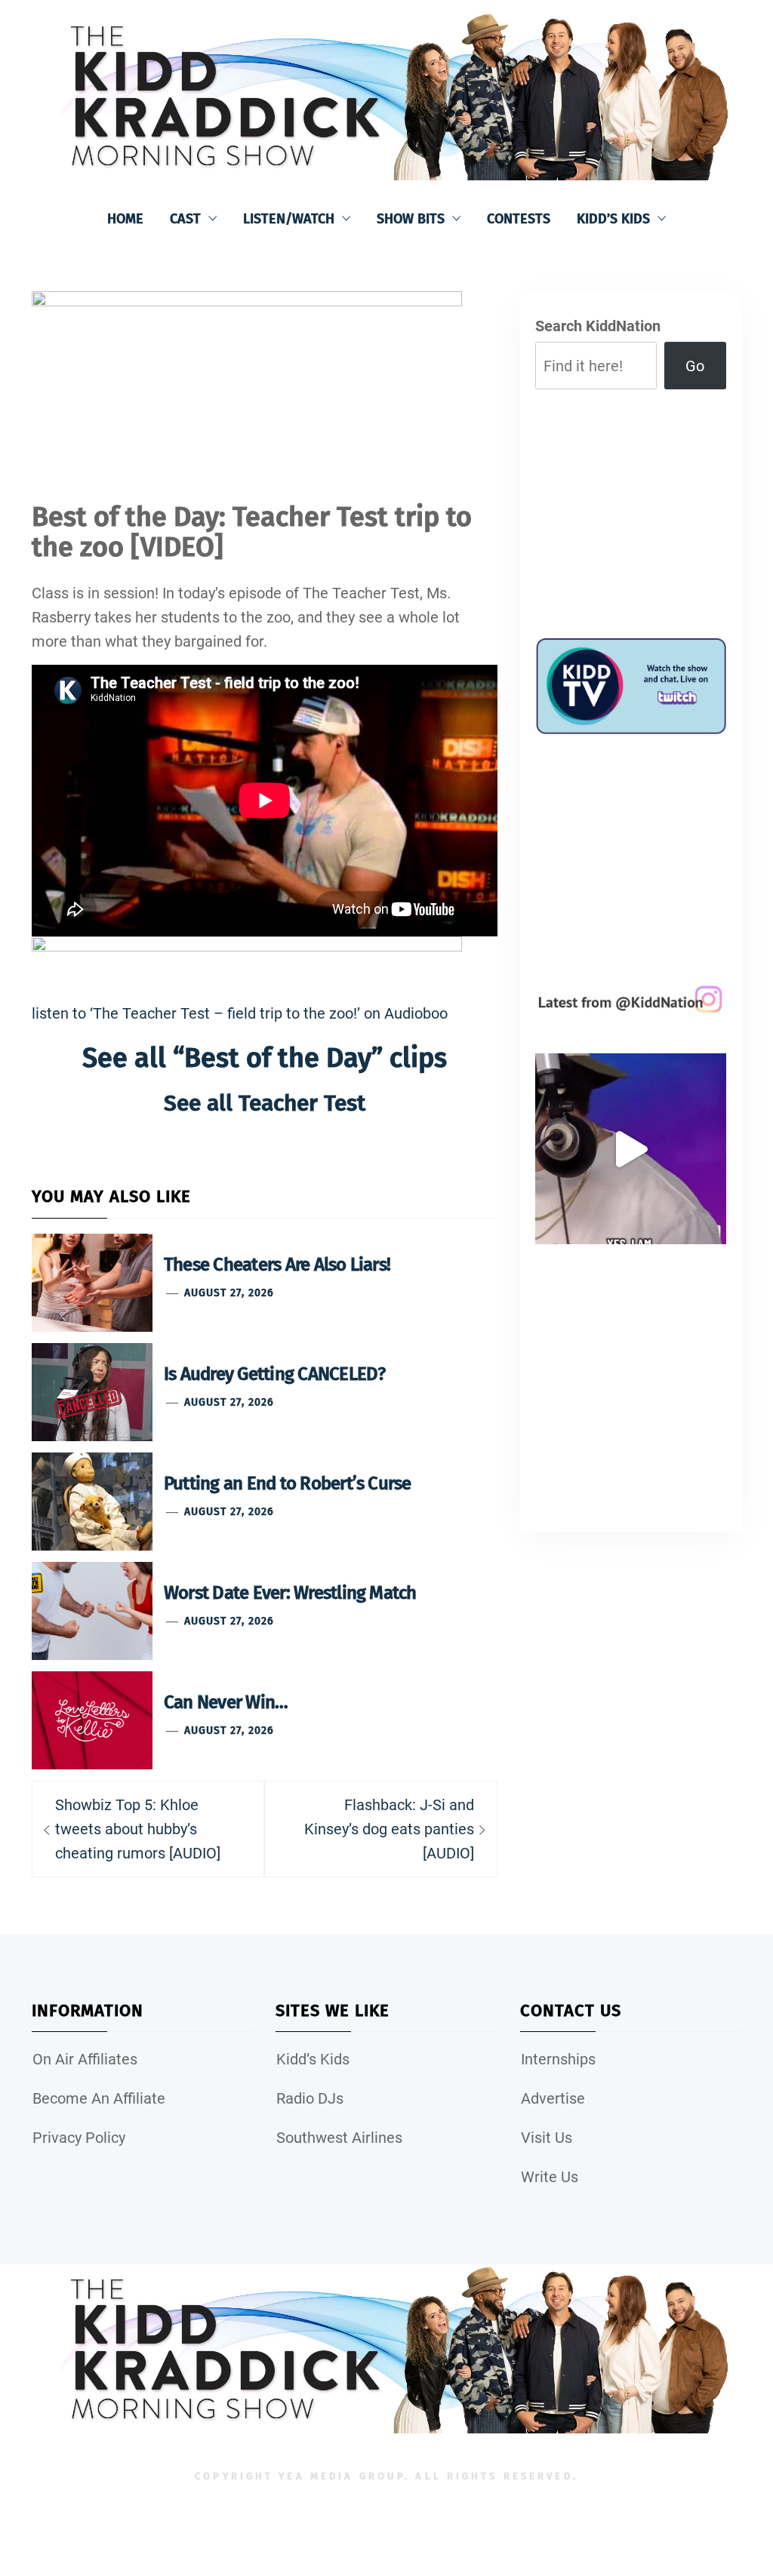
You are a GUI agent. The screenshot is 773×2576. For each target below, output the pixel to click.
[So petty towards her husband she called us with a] (631, 1149)
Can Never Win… (226, 1702)
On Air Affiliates (85, 2059)
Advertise (553, 2098)
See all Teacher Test (265, 1103)
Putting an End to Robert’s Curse (288, 1483)
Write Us (550, 2177)
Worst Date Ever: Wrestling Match (290, 1593)
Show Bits (411, 219)
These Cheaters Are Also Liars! (277, 1265)
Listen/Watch (289, 219)
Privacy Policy (79, 2138)
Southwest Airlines (339, 2138)
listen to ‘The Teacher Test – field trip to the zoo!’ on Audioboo (240, 1013)
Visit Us (547, 2138)
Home (125, 219)
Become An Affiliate (99, 2098)
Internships (558, 2059)
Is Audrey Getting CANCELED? (274, 1374)
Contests (519, 219)
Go (695, 366)
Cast (185, 219)
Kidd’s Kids (613, 219)
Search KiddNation (598, 326)
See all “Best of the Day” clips (265, 1058)
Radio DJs (310, 2098)
